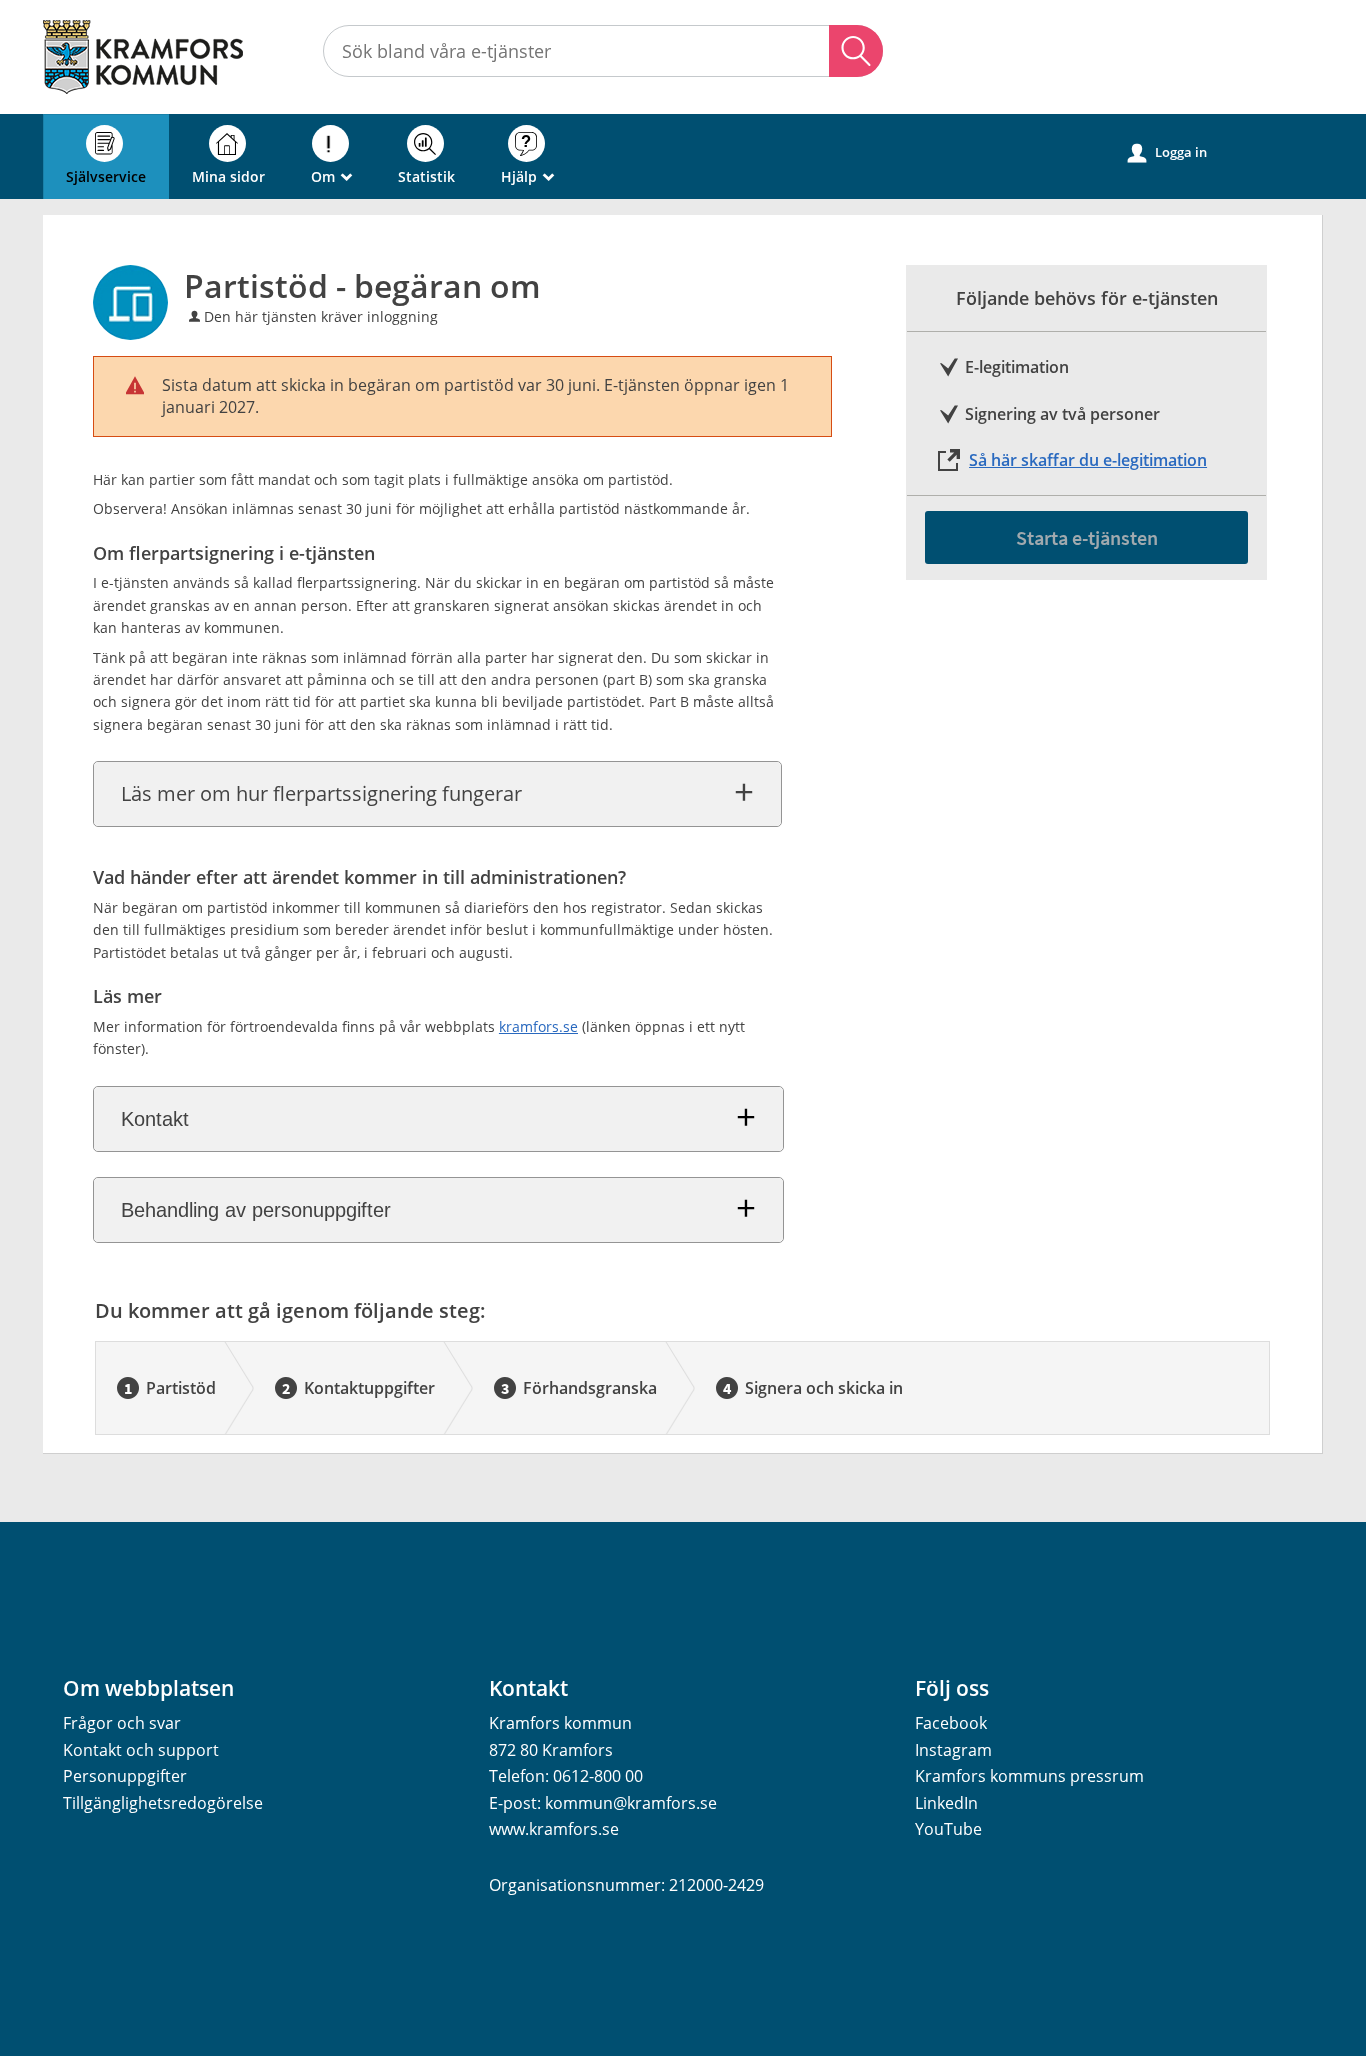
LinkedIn (946, 1803)
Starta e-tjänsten (1087, 537)
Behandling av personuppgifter (256, 1210)
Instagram (953, 1750)
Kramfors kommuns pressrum (1029, 1776)
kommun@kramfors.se (631, 1803)
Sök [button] (856, 51)
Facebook (951, 1723)
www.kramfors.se (554, 1829)
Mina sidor (228, 176)
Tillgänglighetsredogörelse (163, 1803)
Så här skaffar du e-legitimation (1088, 460)
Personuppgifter (125, 1776)
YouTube (948, 1829)
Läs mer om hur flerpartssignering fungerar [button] (321, 793)
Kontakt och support (141, 1750)
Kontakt (155, 1119)
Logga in (1167, 152)
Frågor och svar (122, 1723)
